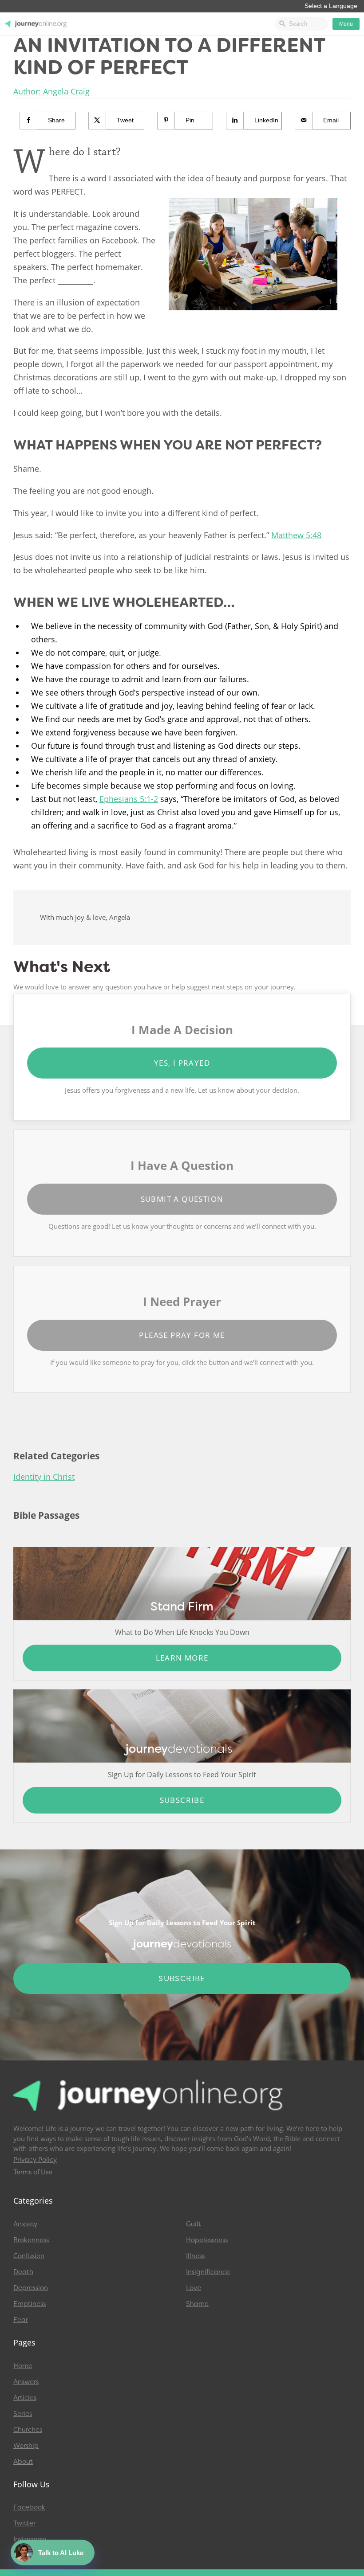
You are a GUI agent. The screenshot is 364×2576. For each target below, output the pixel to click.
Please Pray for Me (182, 1335)
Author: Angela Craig (51, 91)
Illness (195, 2256)
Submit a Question (182, 1199)
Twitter (24, 2523)
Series (23, 2414)
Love (194, 2288)
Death (23, 2272)
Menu (346, 24)
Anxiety (25, 2224)
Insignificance (208, 2272)
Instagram (30, 2539)
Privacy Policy (35, 2160)
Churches (28, 2430)
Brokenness (31, 2240)
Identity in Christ (44, 1477)
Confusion (29, 2256)
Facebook (29, 2507)
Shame (197, 2304)
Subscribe (182, 1800)
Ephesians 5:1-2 (129, 799)
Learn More (182, 1658)
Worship (26, 2446)
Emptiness (30, 2304)
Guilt (194, 2224)
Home (23, 2366)
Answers (26, 2382)
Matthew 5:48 (296, 535)
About (23, 2462)
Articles (25, 2398)
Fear (21, 2320)
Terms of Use (33, 2172)
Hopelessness (207, 2240)
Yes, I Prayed (182, 1063)
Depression (31, 2288)
